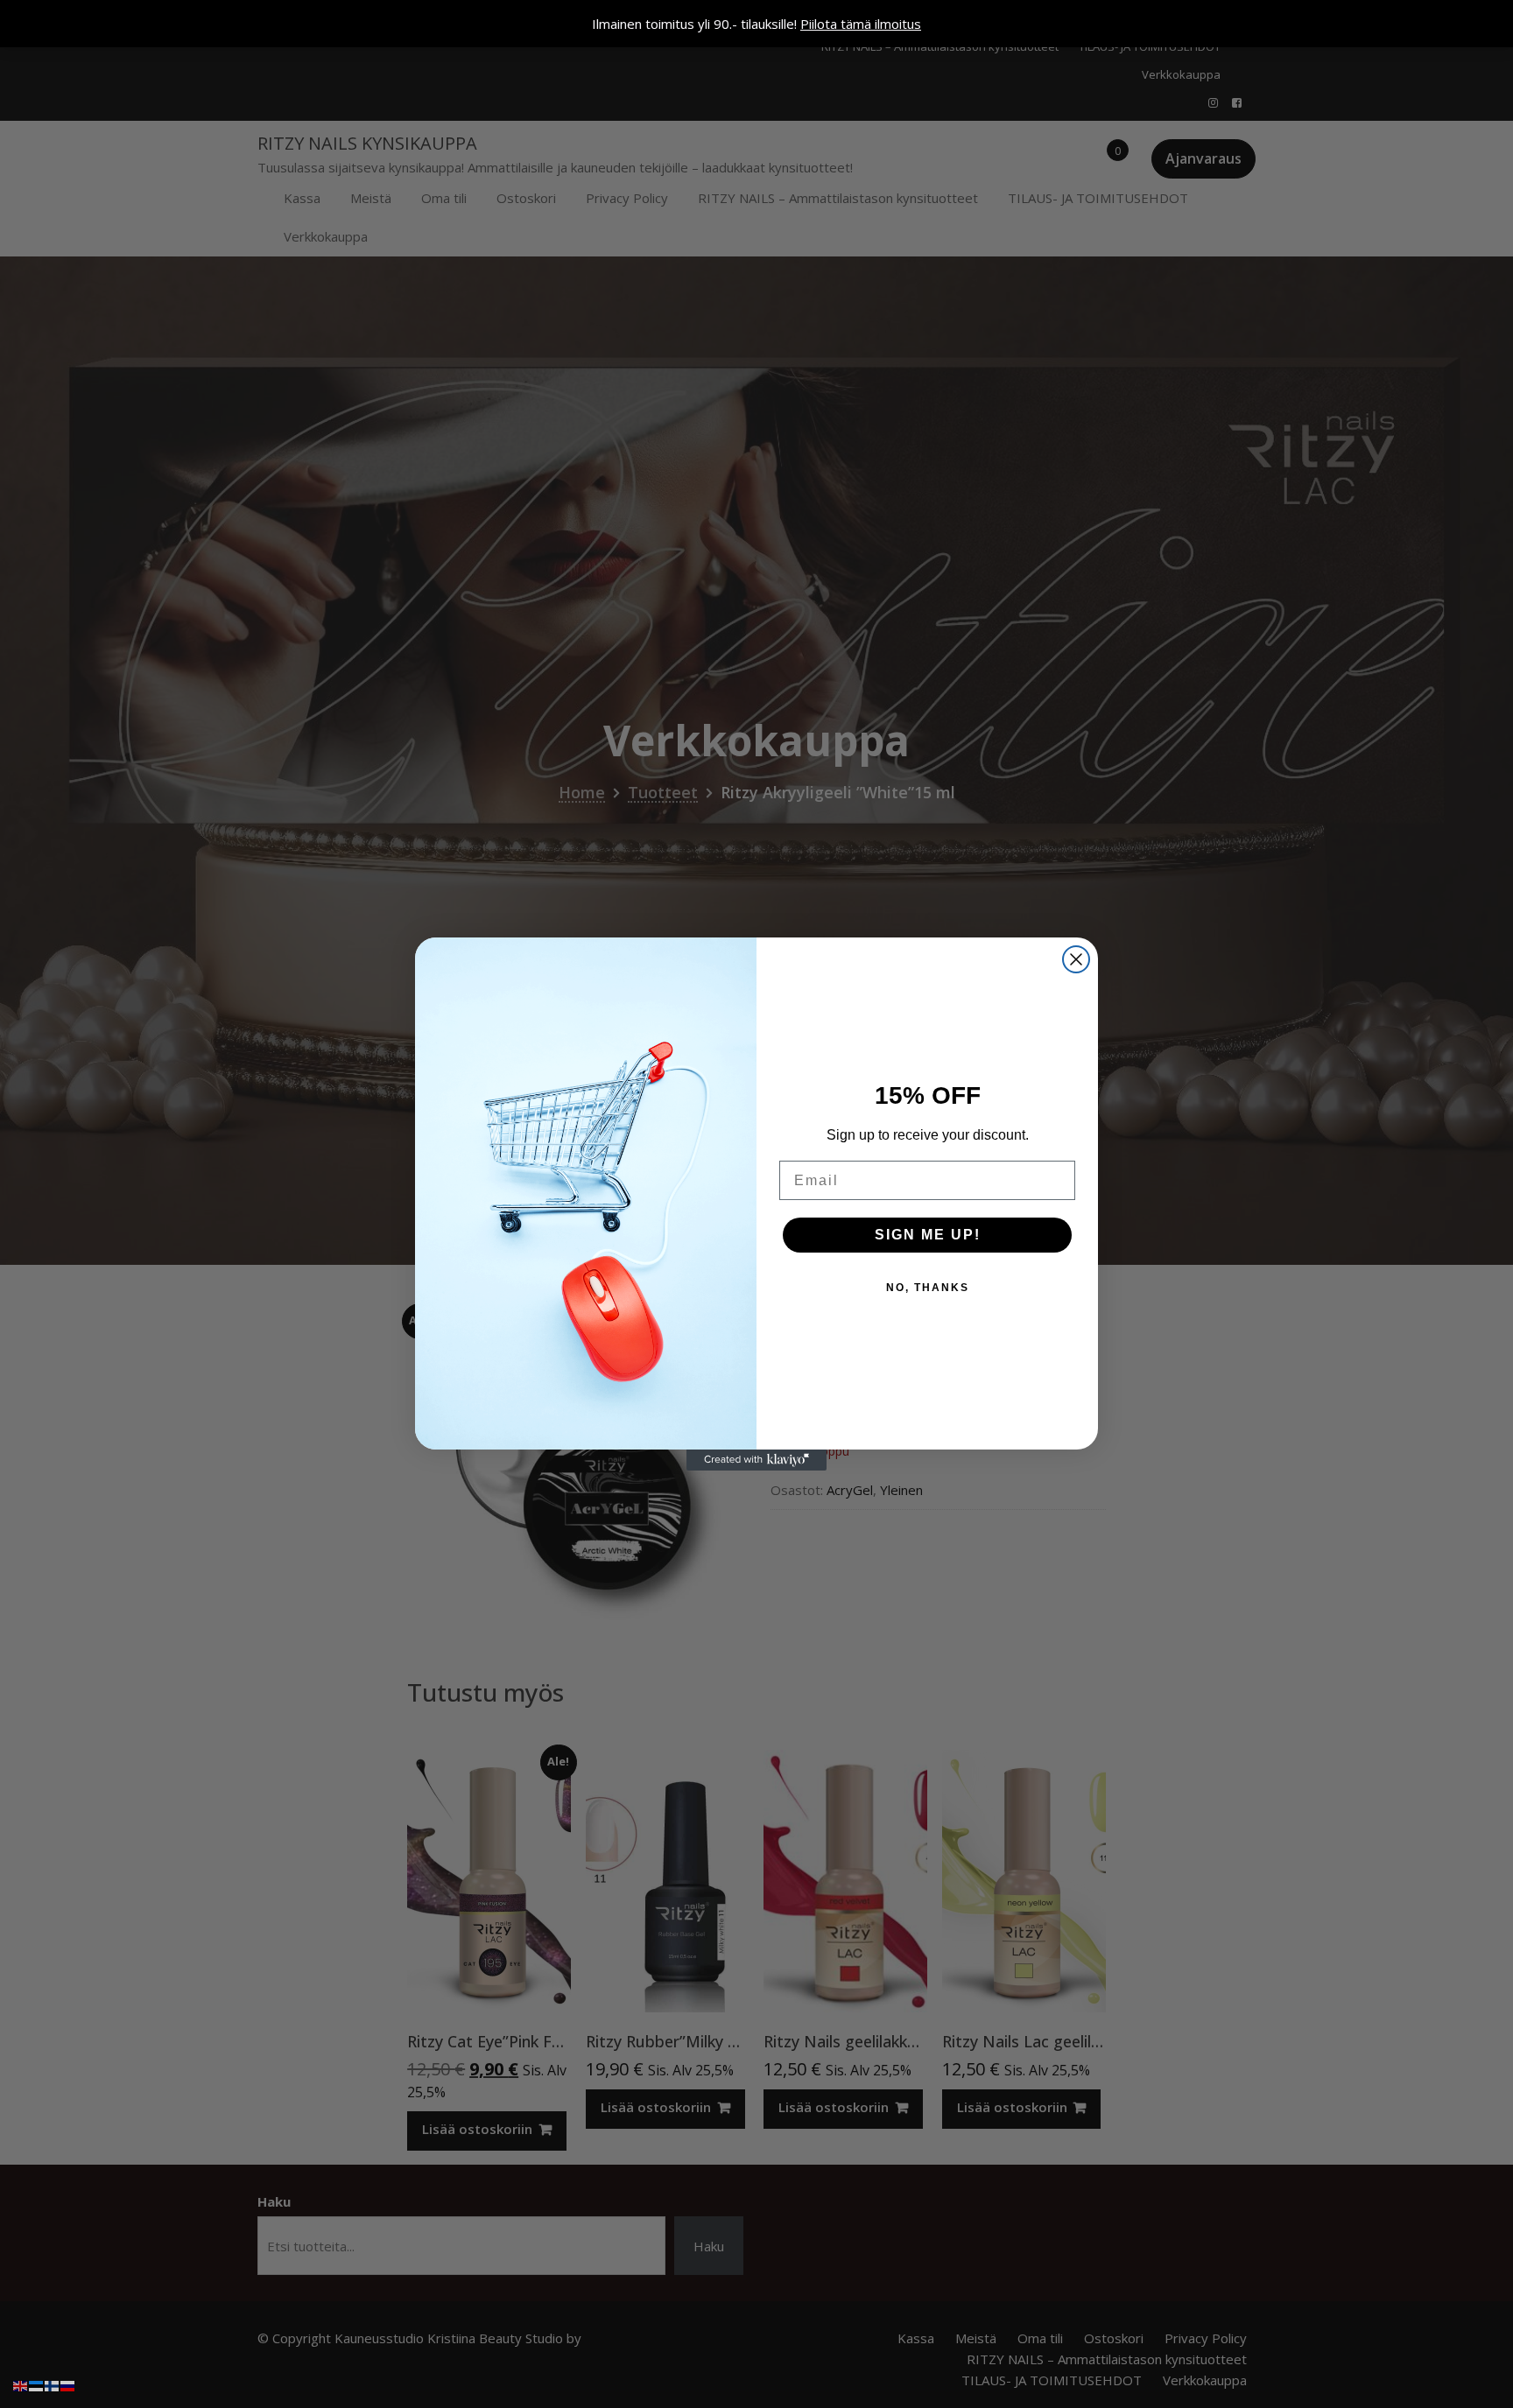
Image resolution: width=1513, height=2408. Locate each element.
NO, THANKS (928, 1288)
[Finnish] (53, 2384)
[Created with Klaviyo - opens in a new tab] (756, 1460)
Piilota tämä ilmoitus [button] (861, 24)
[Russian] (68, 2384)
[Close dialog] (1076, 959)
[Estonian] (37, 2384)
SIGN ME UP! (928, 1235)
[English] (21, 2384)
